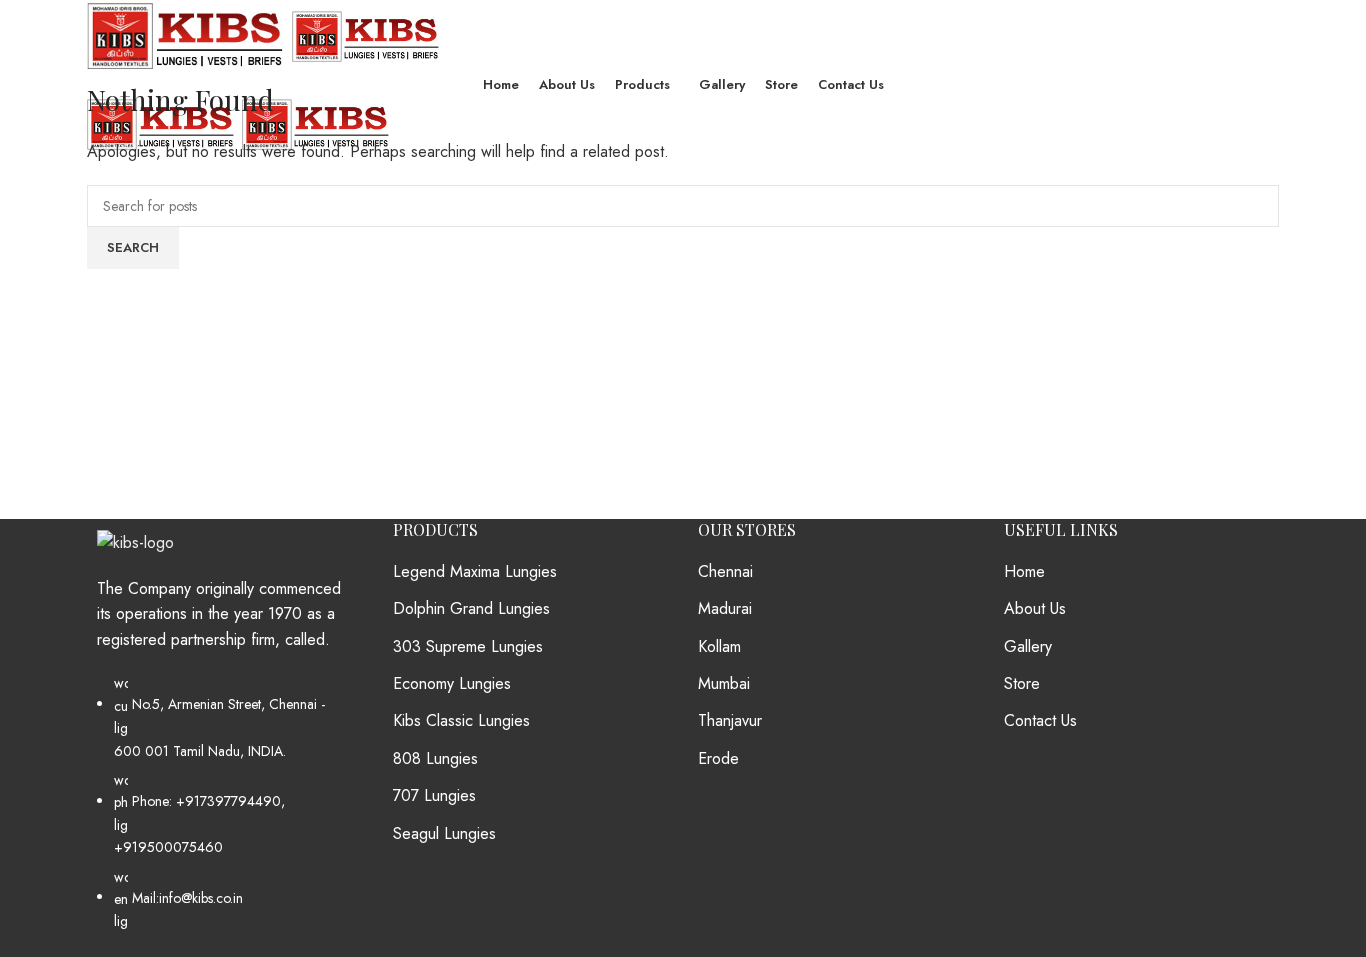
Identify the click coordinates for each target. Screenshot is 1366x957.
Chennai (725, 572)
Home (1024, 572)
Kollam (719, 647)
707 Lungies (434, 796)
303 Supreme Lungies (468, 647)
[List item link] (225, 812)
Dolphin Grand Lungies (471, 609)
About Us (1035, 609)
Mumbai (724, 684)
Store (1022, 684)
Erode (718, 759)
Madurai (725, 609)
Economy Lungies (452, 684)
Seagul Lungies (444, 834)
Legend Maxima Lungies (475, 572)
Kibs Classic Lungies (461, 721)
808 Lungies (435, 759)
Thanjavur (730, 721)
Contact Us (1040, 721)
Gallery (1028, 647)
